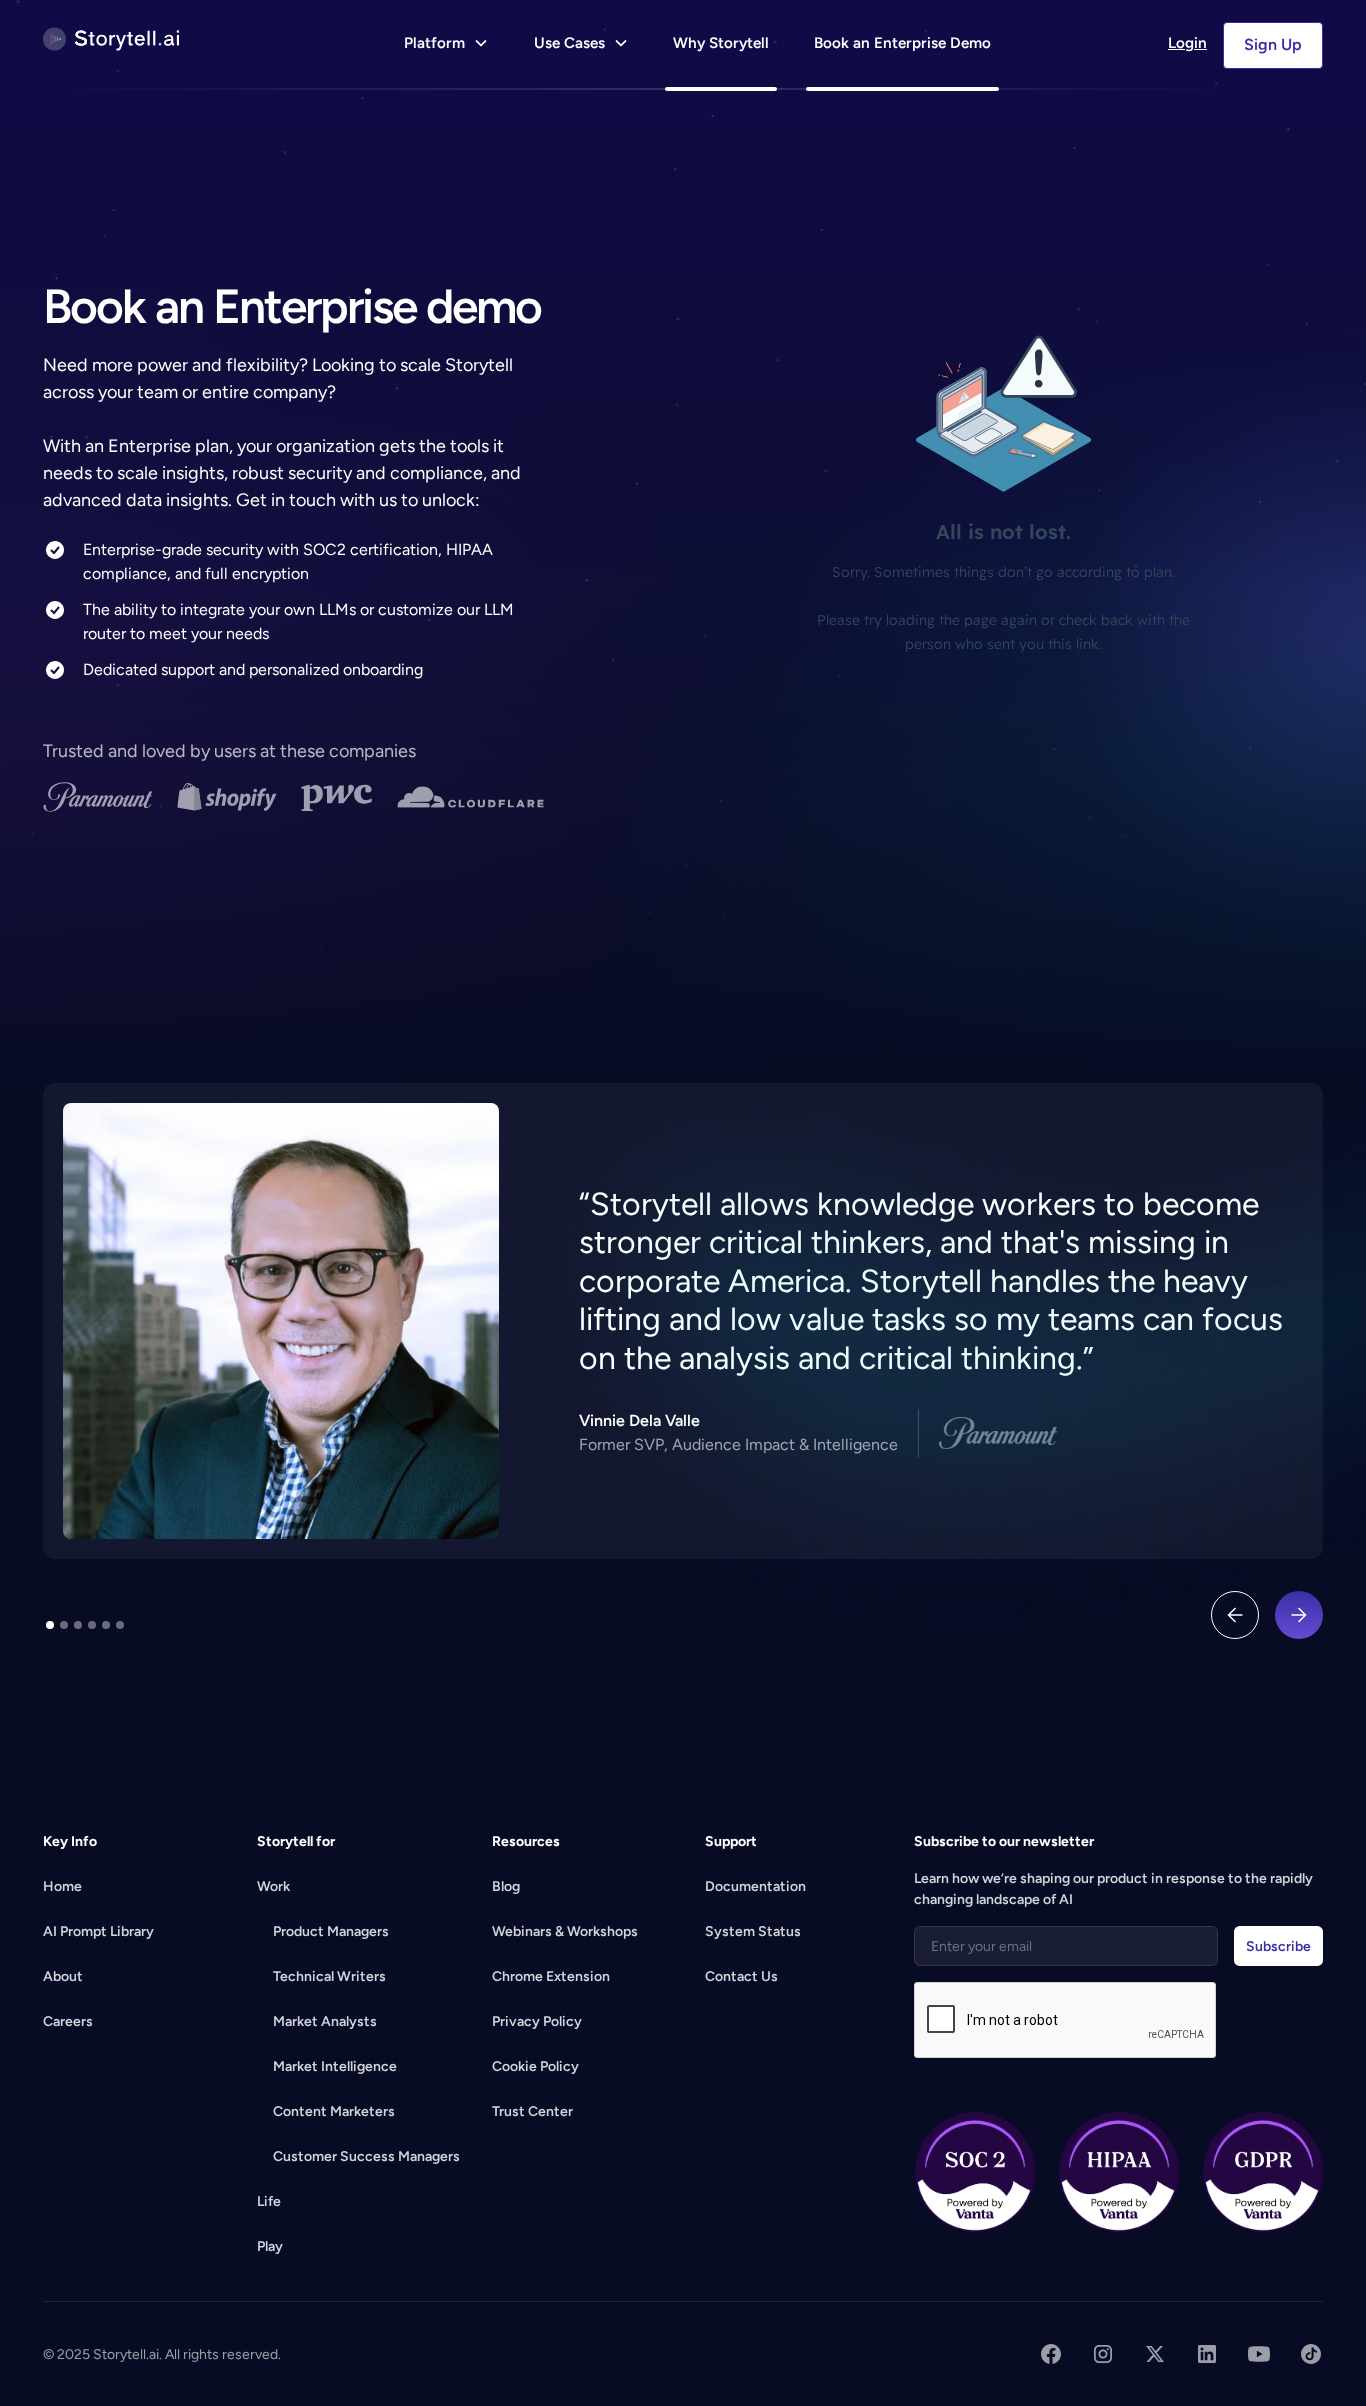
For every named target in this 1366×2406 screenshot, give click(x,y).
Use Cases (569, 43)
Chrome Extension (551, 1976)
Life (269, 2201)
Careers (68, 2021)
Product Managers (331, 1931)
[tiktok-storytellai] (1311, 2354)
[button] (446, 45)
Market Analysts (325, 2021)
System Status (753, 1931)
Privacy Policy (537, 2021)
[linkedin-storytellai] (1207, 2354)
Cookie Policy (535, 2066)
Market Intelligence (335, 2066)
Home (62, 1886)
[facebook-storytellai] (1051, 2354)
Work (273, 1886)
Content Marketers (334, 2111)
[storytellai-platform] (111, 39)
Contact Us (741, 1976)
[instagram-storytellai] (1103, 2354)
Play (270, 2246)
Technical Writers (329, 1976)
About (63, 1976)
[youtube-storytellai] (1259, 2354)
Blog (506, 1886)
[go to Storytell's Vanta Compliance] (975, 2172)
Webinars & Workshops (565, 1931)
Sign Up (1273, 44)
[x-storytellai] (1155, 2354)
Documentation (755, 1886)
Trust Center (532, 2111)
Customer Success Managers (366, 2156)
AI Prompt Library (98, 1931)
